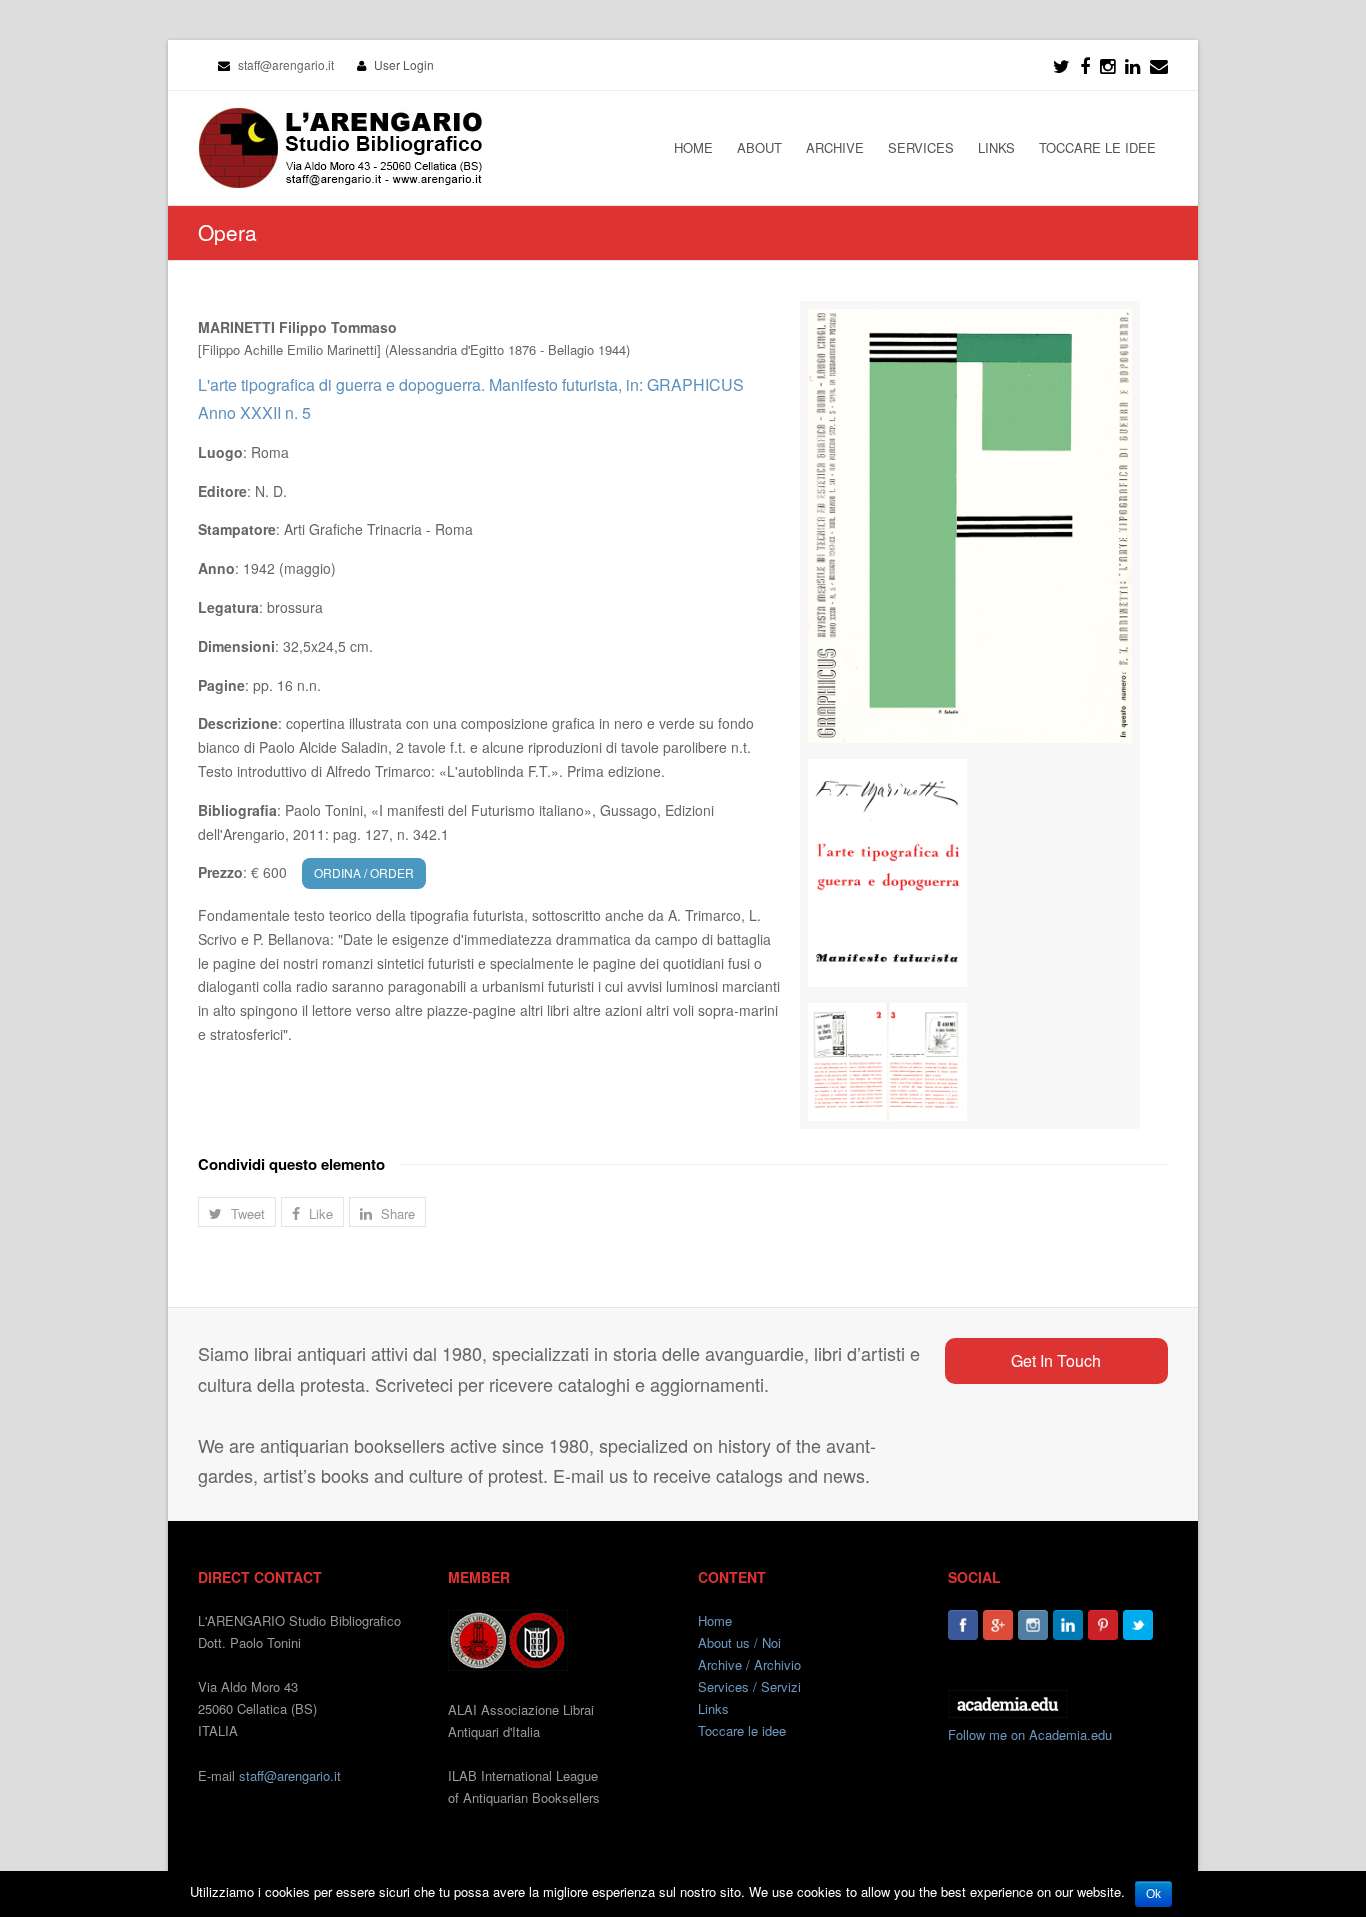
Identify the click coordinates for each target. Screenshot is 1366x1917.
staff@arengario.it (290, 1775)
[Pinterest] (1103, 1625)
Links (713, 1708)
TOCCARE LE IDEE (1097, 147)
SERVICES (921, 147)
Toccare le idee (742, 1730)
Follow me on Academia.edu (1030, 1734)
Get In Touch (1056, 1360)
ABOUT (759, 147)
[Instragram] (1107, 65)
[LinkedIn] (1132, 65)
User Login (404, 64)
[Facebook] (1085, 65)
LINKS (996, 147)
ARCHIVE (835, 147)
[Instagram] (1033, 1625)
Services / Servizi (749, 1686)
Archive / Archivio (749, 1664)
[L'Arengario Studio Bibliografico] (340, 148)
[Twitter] (1061, 65)
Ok (1153, 1894)
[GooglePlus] (998, 1625)
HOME (693, 147)
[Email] (1159, 65)
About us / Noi (739, 1642)
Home (715, 1620)
